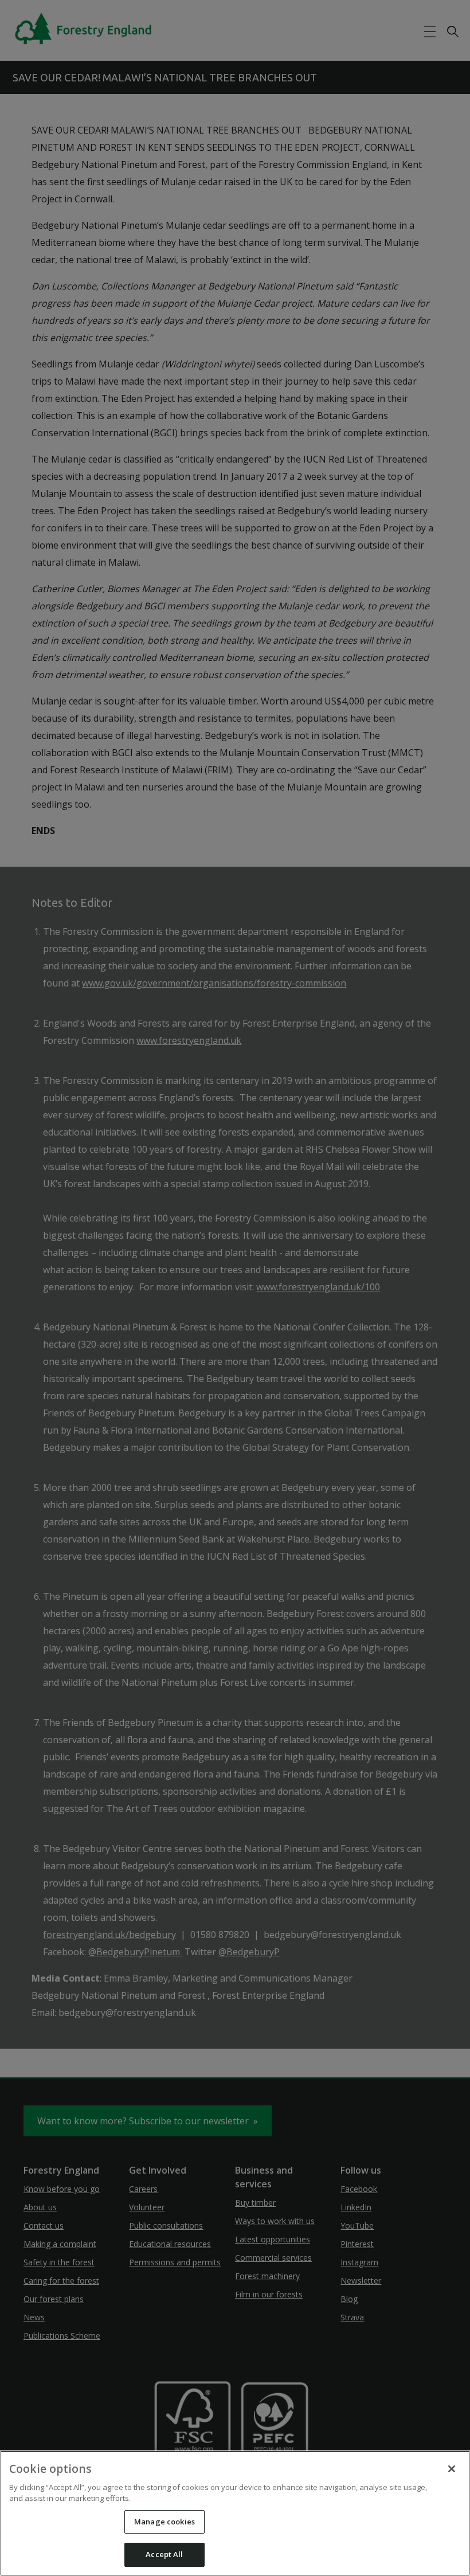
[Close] (452, 2469)
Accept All (164, 2554)
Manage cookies (164, 2522)
